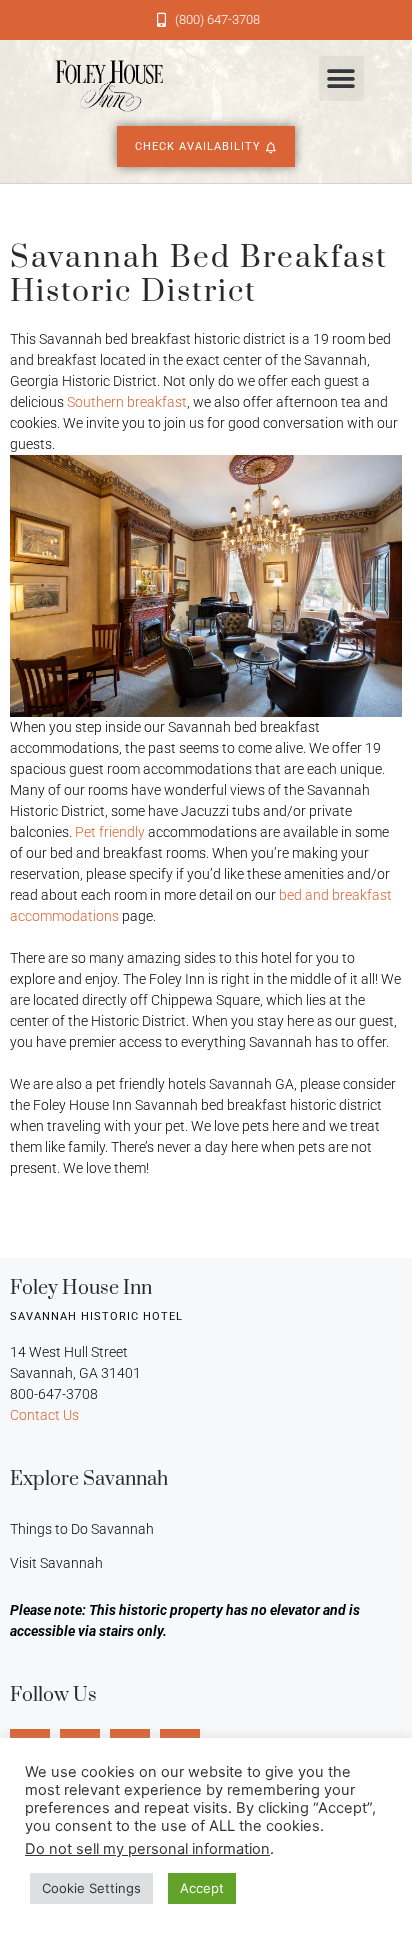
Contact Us (44, 1415)
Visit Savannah (56, 1563)
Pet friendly (110, 832)
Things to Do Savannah (82, 1529)
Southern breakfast (127, 402)
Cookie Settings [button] (91, 1888)
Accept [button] (202, 1888)
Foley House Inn (81, 1288)
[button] (341, 78)
